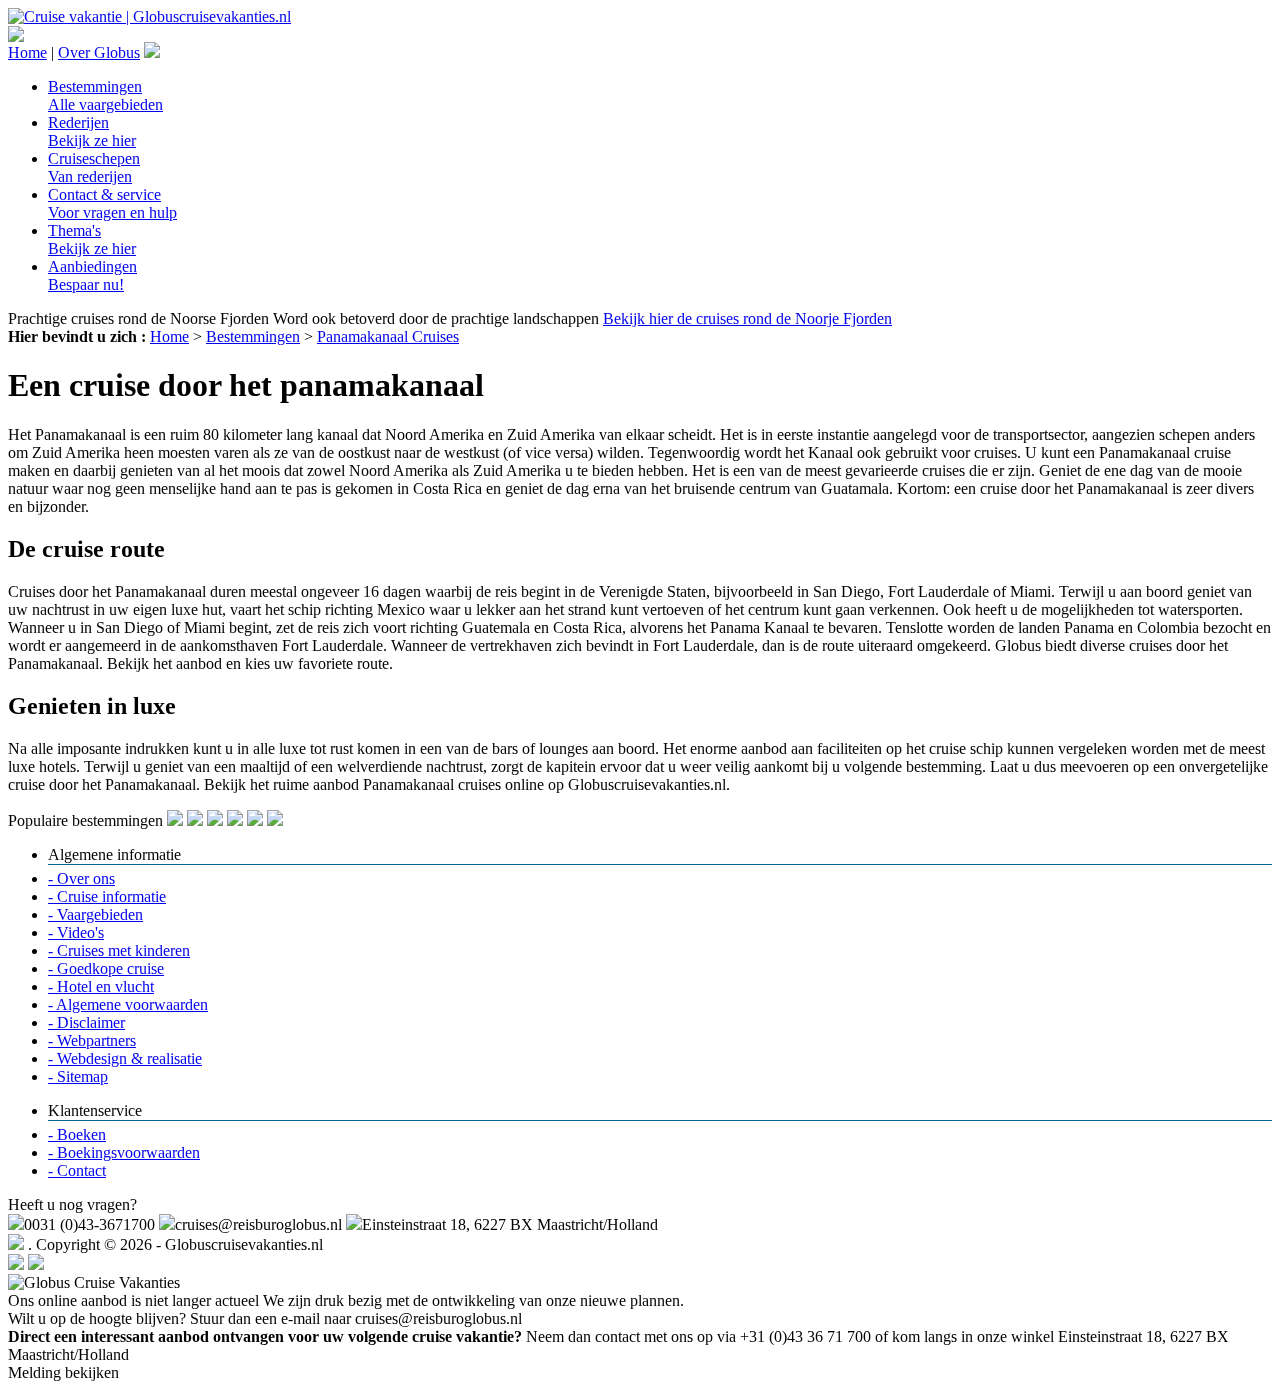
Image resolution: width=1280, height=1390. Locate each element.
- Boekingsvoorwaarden (124, 1152)
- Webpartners (92, 1040)
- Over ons (81, 878)
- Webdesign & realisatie (125, 1058)
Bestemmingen (105, 95)
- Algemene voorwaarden (128, 1004)
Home (27, 52)
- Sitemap (78, 1076)
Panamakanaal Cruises (388, 336)
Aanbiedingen (92, 275)
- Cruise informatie (107, 896)
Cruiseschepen (94, 167)
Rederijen (92, 131)
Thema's (92, 239)
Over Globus (99, 52)
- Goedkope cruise (106, 968)
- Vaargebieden (95, 914)
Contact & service (112, 203)
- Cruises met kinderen (119, 950)
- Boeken (77, 1134)
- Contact (77, 1170)
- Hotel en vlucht (101, 986)
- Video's (76, 932)
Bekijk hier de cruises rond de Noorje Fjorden (747, 318)
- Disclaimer (86, 1022)
